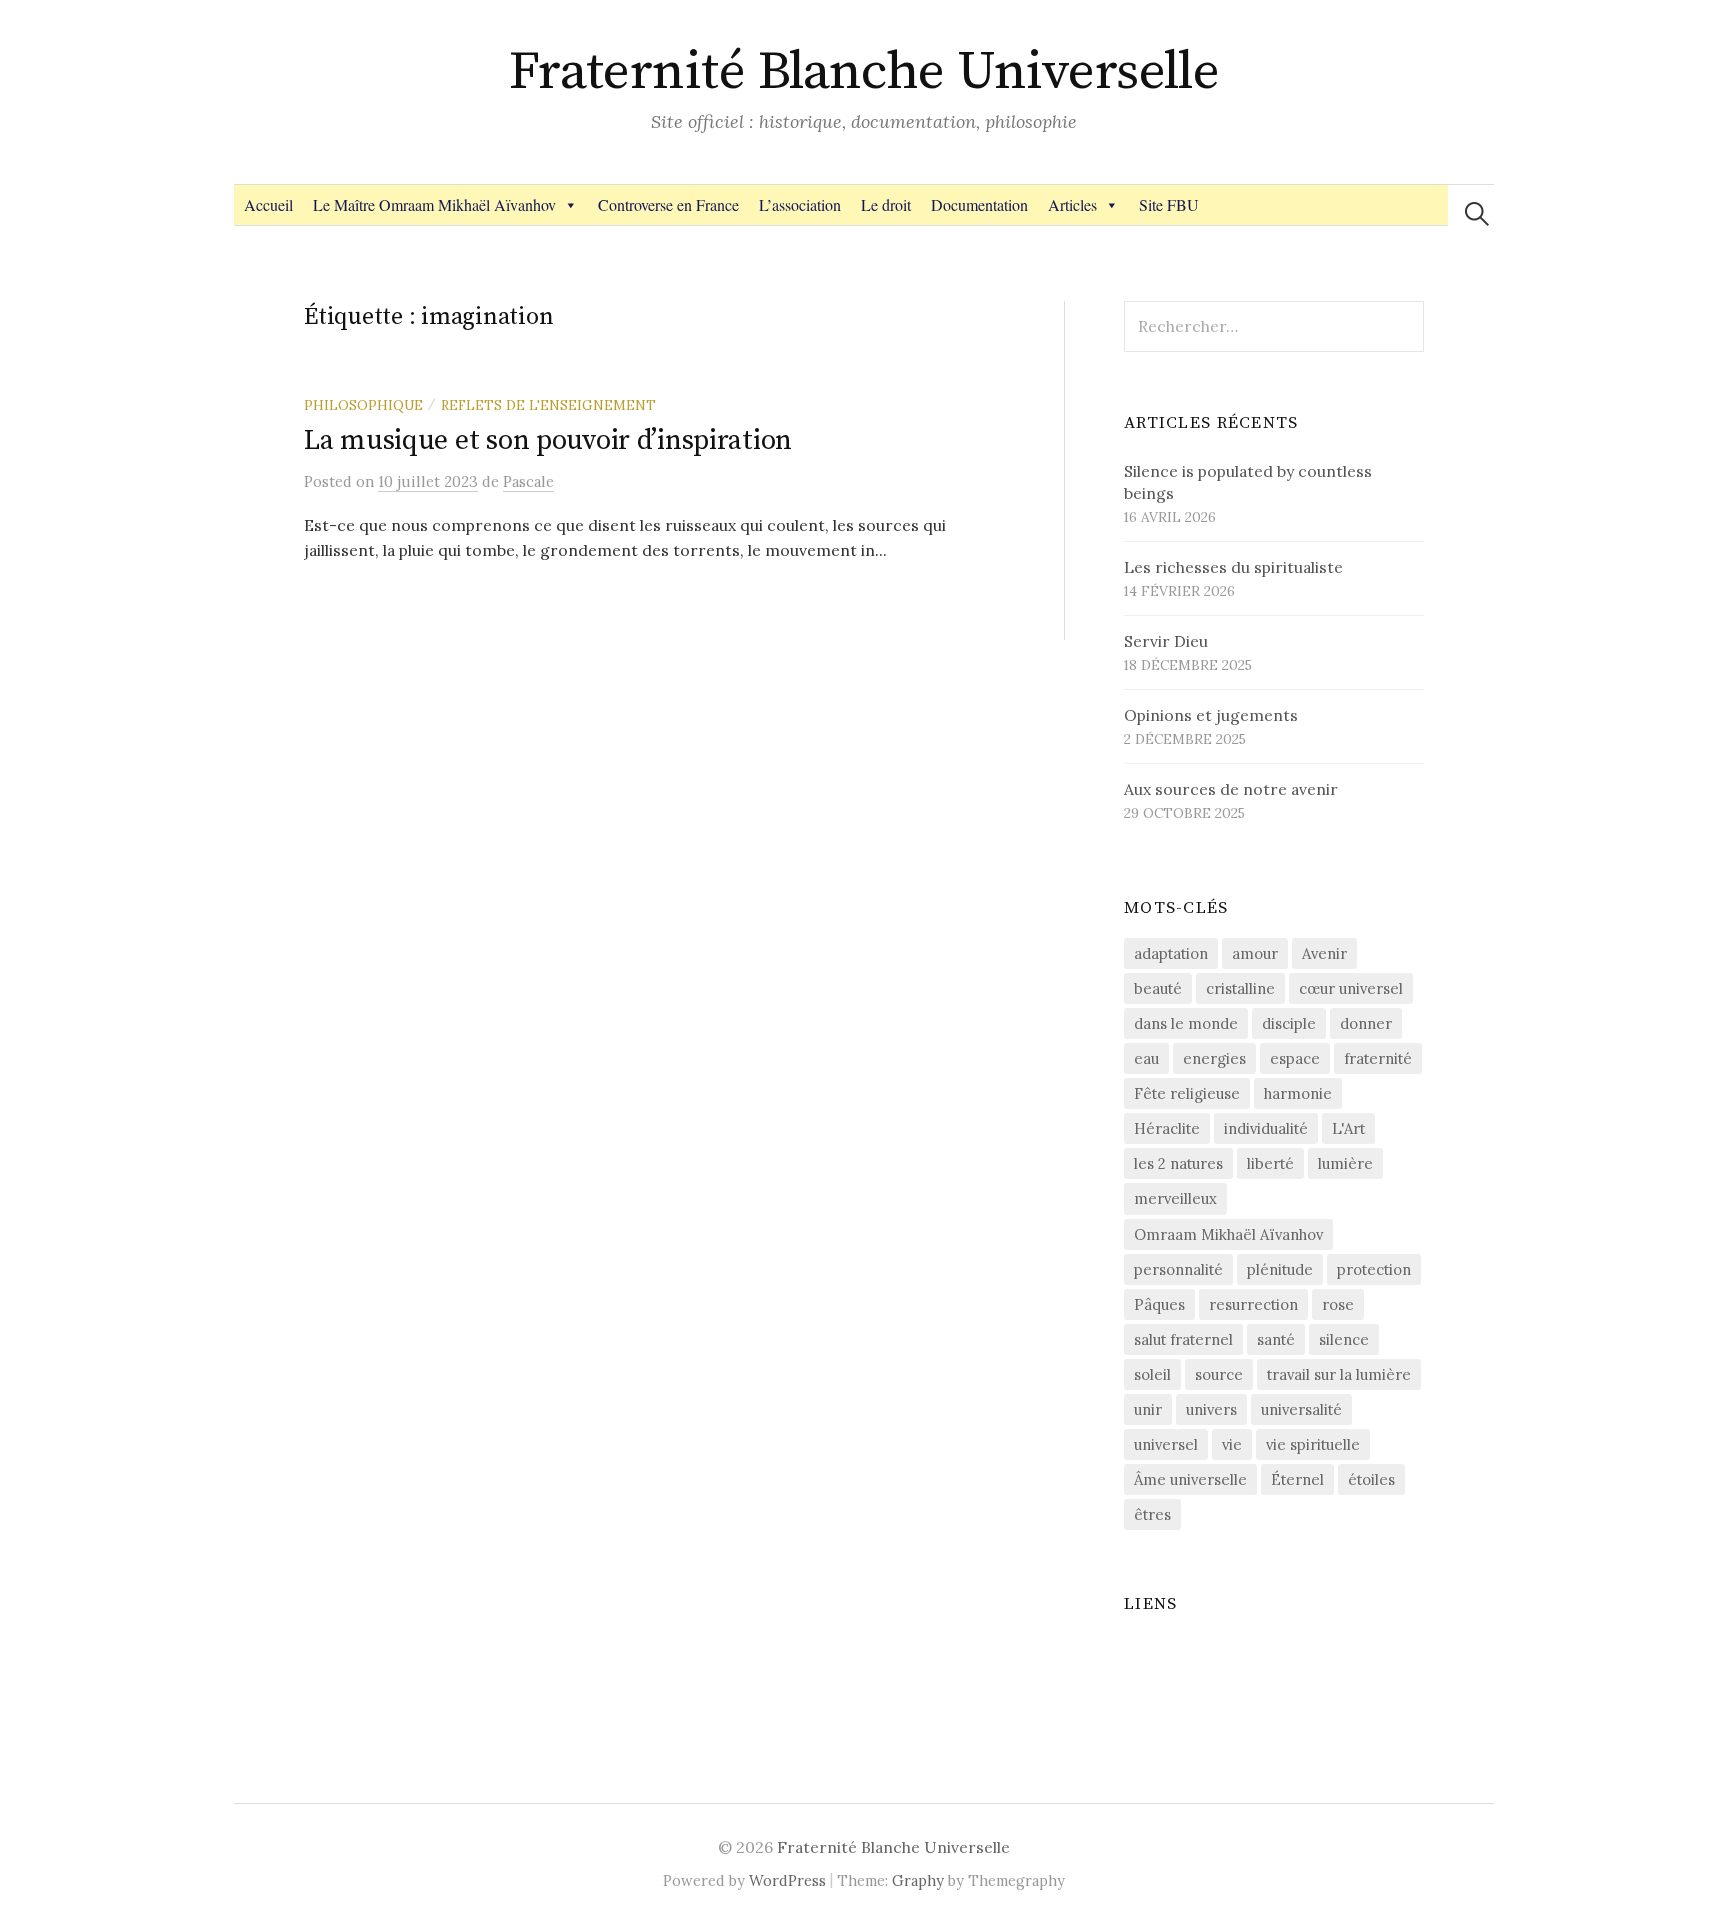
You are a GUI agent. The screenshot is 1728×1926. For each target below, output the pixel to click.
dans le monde (1186, 1023)
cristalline (1240, 988)
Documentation (979, 204)
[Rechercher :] (1477, 214)
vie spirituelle (1313, 1444)
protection (1374, 1269)
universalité (1301, 1409)
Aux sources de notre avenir (1231, 789)
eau (1146, 1058)
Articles (1072, 204)
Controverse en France (668, 204)
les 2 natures (1178, 1163)
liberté (1270, 1163)
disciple (1289, 1023)
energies (1214, 1058)
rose (1338, 1304)
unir (1148, 1409)
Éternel (1297, 1479)
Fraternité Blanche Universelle (864, 72)
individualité (1266, 1128)
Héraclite (1167, 1128)
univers (1211, 1409)
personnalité (1178, 1269)
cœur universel (1351, 988)
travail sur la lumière (1339, 1374)
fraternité (1378, 1058)
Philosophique (363, 405)
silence (1344, 1339)
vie (1232, 1444)
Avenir (1324, 953)
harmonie (1298, 1093)
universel (1166, 1444)
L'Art (1348, 1128)
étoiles (1371, 1479)
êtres (1152, 1514)
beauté (1158, 988)
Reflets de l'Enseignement (548, 405)
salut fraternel (1183, 1339)
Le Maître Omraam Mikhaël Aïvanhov (434, 204)
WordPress (787, 1880)
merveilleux (1175, 1198)
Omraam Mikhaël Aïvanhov (1228, 1234)
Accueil (268, 204)
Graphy (918, 1880)
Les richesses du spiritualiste (1233, 567)
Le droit (886, 204)
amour (1255, 953)
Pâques (1159, 1304)
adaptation (1171, 953)
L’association (800, 204)
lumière (1345, 1163)
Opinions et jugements (1211, 715)
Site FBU (1169, 204)
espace (1295, 1058)
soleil (1152, 1374)
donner (1366, 1023)
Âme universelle (1190, 1479)
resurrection (1253, 1304)
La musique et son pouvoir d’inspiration (548, 440)
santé (1276, 1339)
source (1219, 1374)
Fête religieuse (1187, 1093)
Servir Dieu (1166, 641)
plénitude (1280, 1269)
